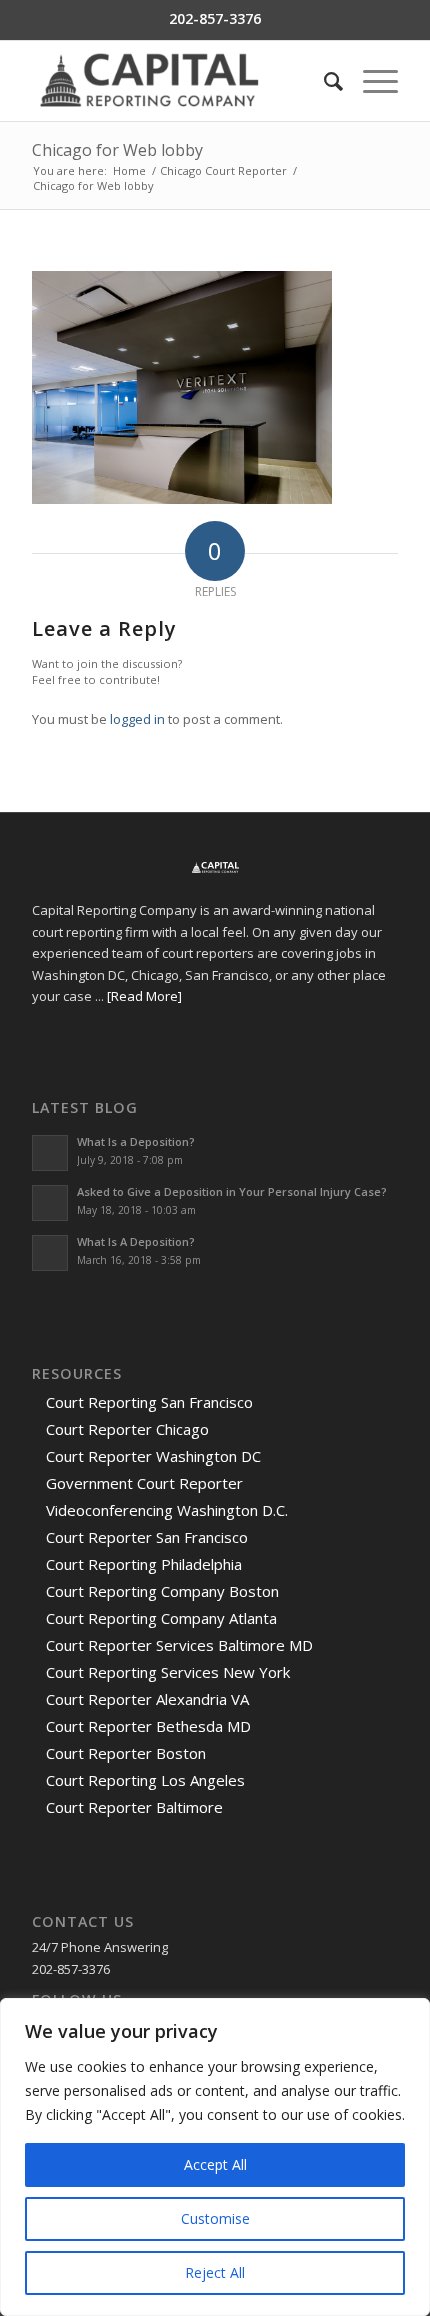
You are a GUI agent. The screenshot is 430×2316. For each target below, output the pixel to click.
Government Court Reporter (144, 1483)
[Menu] (370, 81)
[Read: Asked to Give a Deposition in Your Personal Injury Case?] (50, 1203)
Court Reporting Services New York (168, 1672)
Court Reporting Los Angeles (145, 1780)
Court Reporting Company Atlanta (161, 1618)
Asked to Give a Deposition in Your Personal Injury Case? (232, 1191)
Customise (215, 2218)
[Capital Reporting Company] (178, 81)
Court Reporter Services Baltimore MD (179, 1645)
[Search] (323, 81)
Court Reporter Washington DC (153, 1456)
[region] (215, 2157)
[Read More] (144, 996)
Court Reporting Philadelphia (144, 1564)
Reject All (215, 2272)
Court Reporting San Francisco (149, 1402)
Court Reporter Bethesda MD (148, 1726)
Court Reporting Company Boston (162, 1591)
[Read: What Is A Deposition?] (50, 1253)
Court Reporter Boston (126, 1753)
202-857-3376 (215, 18)
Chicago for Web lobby (117, 150)
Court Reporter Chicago (127, 1429)
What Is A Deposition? (136, 1241)
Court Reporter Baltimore (134, 1807)
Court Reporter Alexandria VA (147, 1699)
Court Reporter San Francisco (147, 1537)
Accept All (215, 2164)
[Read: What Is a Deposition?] (50, 1153)
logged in (137, 719)
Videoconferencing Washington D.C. (167, 1510)
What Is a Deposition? (136, 1141)
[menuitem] (323, 81)
